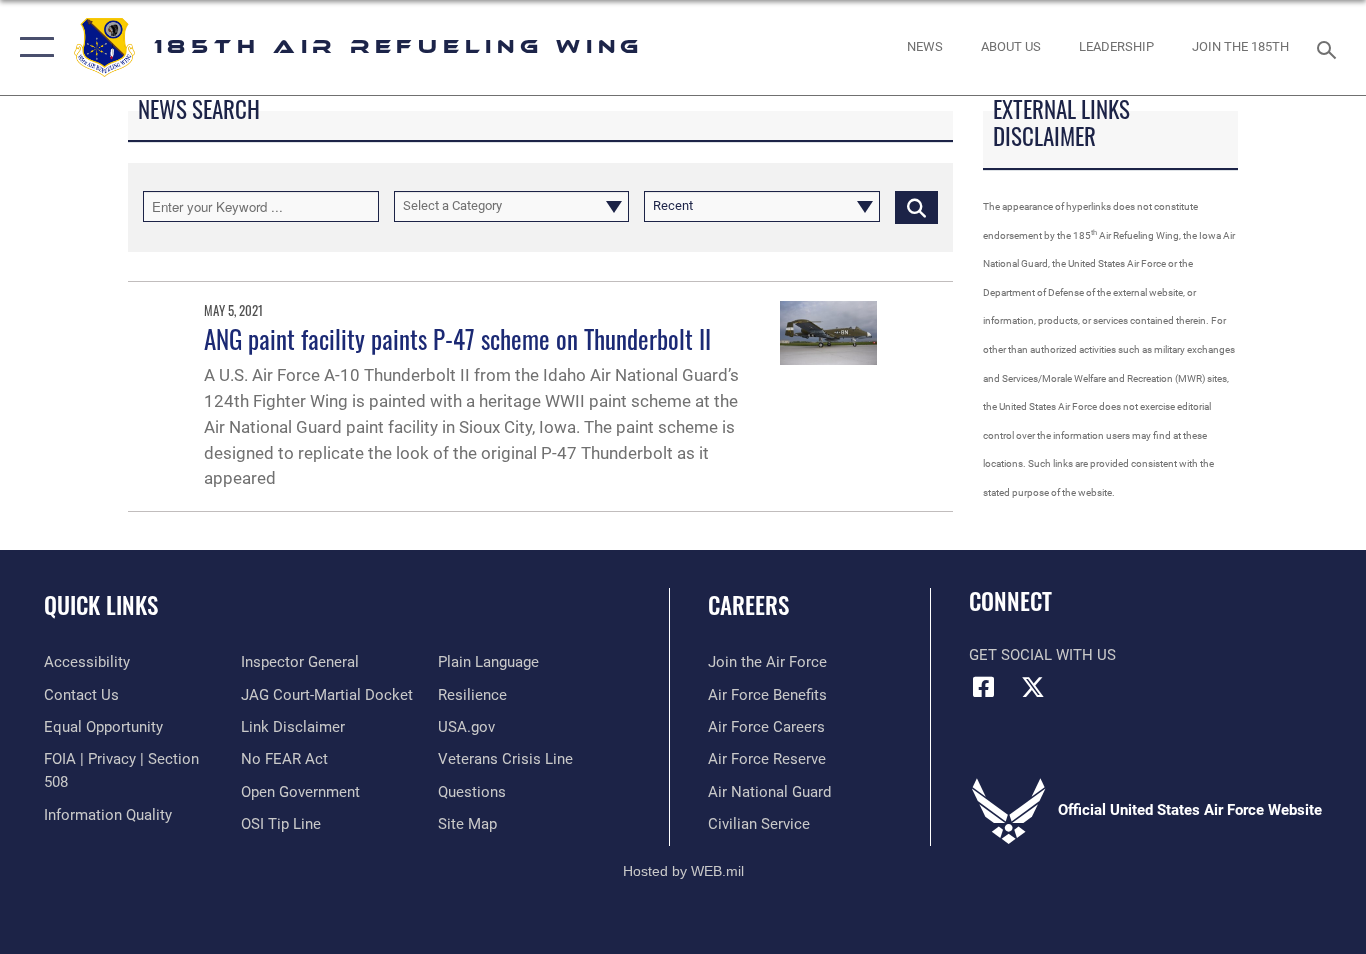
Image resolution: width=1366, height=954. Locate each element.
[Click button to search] (916, 206)
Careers (748, 605)
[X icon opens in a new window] (1033, 687)
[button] (32, 47)
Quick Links (101, 605)
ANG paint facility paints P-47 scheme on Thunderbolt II (457, 338)
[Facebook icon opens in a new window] (984, 687)
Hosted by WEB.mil (683, 871)
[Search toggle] (1330, 48)
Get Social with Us (1042, 655)
